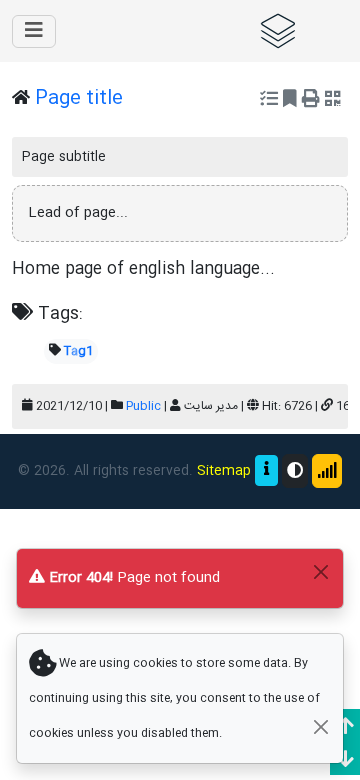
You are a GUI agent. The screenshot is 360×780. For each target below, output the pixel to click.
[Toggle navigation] (34, 31)
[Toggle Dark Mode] (295, 471)
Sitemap (224, 471)
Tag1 (78, 351)
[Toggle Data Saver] (327, 471)
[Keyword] (296, 31)
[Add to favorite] (290, 101)
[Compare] (269, 101)
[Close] (320, 571)
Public (143, 406)
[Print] (311, 101)
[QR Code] (333, 101)
